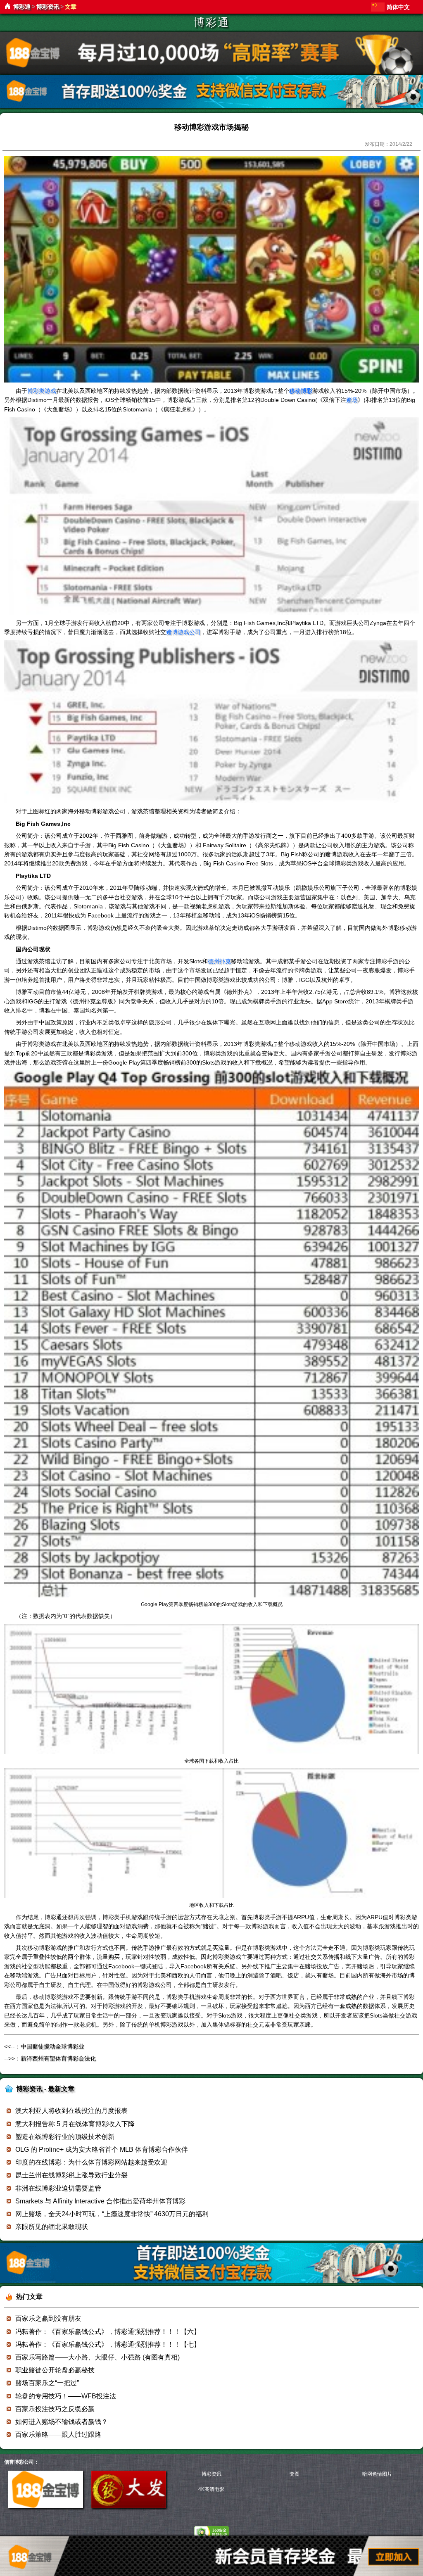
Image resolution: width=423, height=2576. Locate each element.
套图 (295, 2474)
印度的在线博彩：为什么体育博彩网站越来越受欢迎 (91, 2162)
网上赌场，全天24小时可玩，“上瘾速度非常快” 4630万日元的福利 (112, 2214)
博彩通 (22, 7)
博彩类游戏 (42, 391)
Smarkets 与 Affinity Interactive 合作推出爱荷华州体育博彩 (100, 2201)
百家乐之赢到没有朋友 (48, 2318)
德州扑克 (219, 961)
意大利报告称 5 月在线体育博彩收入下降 (75, 2124)
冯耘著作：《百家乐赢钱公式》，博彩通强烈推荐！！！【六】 (108, 2332)
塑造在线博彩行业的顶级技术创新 (65, 2137)
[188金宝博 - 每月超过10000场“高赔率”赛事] (211, 72)
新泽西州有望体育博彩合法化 (58, 2058)
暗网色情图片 (377, 2474)
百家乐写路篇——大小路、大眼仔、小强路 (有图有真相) (97, 2357)
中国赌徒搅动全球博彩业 (52, 2046)
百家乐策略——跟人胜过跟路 (58, 2435)
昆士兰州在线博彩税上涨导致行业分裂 (71, 2175)
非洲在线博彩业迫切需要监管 (58, 2188)
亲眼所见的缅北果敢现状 (52, 2227)
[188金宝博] (46, 2507)
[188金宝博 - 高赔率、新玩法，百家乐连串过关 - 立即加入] (211, 107)
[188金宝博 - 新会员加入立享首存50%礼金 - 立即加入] (211, 2281)
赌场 (352, 400)
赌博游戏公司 (183, 632)
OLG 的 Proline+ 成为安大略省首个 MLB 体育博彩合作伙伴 (102, 2149)
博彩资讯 (48, 7)
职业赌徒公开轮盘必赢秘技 (55, 2370)
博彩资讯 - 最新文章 (45, 2089)
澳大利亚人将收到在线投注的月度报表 (71, 2111)
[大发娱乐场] (129, 2507)
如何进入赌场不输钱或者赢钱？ (62, 2422)
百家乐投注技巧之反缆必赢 (55, 2409)
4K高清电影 (211, 2489)
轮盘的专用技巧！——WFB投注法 (66, 2396)
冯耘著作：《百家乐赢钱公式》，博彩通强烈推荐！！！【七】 (108, 2344)
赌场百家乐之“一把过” (47, 2383)
